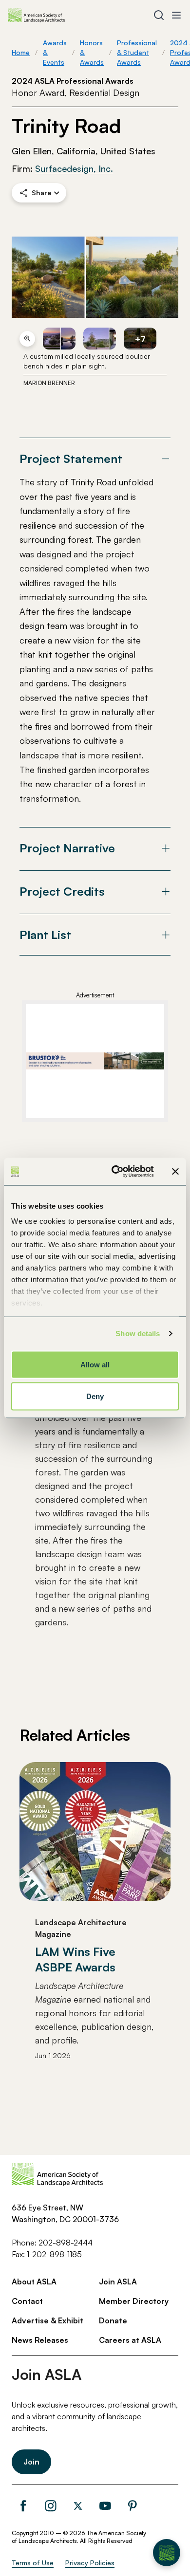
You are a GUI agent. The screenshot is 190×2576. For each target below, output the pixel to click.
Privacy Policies (90, 2563)
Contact (27, 2301)
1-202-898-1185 (54, 2254)
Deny (95, 1396)
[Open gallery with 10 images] (95, 277)
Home (21, 52)
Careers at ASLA (130, 2340)
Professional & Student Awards (137, 52)
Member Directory (134, 2301)
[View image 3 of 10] (100, 339)
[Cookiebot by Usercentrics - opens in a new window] (115, 1172)
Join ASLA (118, 2282)
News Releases (40, 2340)
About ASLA (34, 2282)
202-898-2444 (66, 2243)
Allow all (95, 1364)
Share (41, 193)
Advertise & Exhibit (47, 2320)
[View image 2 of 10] (59, 339)
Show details (138, 1334)
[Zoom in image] (27, 339)
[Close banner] (175, 1171)
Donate (113, 2320)
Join (31, 2462)
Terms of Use (33, 2563)
